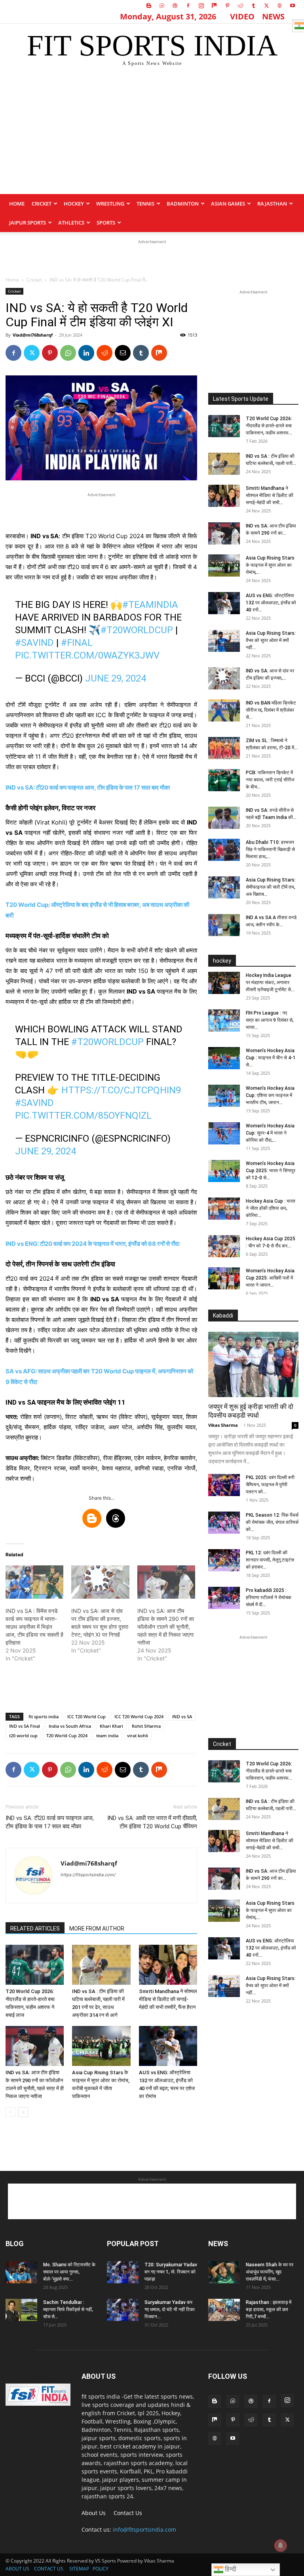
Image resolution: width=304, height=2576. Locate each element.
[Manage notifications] (281, 2546)
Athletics (71, 223)
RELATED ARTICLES (35, 1929)
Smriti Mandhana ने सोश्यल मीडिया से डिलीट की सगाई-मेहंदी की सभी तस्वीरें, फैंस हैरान (168, 1999)
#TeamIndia (150, 605)
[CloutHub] (162, 6)
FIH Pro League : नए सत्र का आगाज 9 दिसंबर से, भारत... (270, 1020)
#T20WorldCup (137, 630)
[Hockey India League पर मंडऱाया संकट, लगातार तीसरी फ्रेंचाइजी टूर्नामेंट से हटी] (224, 983)
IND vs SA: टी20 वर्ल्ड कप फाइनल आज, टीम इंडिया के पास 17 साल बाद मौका (88, 787)
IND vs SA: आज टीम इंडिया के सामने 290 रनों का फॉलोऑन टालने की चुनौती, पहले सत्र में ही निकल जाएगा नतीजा (166, 1627)
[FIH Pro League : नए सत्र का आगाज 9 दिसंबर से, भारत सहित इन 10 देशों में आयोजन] (224, 1020)
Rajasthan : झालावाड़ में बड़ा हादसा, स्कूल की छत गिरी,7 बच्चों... (269, 2309)
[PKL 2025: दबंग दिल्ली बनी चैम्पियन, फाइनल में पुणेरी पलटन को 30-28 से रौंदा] (224, 1485)
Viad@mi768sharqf (33, 335)
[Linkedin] (86, 353)
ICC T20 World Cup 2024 (139, 1716)
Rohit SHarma (146, 1726)
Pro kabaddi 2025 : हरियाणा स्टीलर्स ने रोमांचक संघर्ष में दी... (269, 1597)
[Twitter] (266, 6)
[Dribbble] (175, 6)
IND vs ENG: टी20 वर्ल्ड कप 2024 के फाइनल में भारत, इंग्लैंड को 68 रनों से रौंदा (92, 1244)
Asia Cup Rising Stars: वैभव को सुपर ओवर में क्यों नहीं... (271, 640)
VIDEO (242, 16)
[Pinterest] (227, 6)
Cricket (42, 204)
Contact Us (128, 2513)
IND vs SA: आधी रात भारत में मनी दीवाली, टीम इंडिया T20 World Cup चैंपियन (152, 1822)
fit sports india (44, 1716)
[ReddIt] (104, 353)
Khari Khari (111, 1726)
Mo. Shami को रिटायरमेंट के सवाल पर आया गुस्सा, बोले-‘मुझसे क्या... (69, 2272)
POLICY (101, 2569)
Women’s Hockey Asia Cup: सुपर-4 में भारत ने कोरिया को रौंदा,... (270, 1133)
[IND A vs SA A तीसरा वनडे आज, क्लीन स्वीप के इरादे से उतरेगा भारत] (224, 925)
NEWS (273, 16)
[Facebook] (188, 6)
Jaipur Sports (28, 223)
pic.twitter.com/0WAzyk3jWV (87, 655)
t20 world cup (23, 1735)
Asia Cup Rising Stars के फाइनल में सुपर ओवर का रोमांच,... (270, 565)
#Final (77, 643)
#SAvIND (34, 643)
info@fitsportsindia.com (144, 2529)
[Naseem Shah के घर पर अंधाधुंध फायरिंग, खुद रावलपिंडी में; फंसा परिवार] (224, 2272)
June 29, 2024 (116, 678)
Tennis (145, 204)
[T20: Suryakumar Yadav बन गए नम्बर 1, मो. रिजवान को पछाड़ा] (123, 2272)
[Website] (279, 6)
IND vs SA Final (25, 1726)
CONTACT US (49, 2569)
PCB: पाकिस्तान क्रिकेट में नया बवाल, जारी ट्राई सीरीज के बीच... (270, 780)
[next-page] (23, 2112)
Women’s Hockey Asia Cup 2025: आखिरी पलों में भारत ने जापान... (270, 1278)
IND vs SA (182, 1716)
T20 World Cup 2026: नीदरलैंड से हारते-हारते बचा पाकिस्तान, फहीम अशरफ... (269, 426)
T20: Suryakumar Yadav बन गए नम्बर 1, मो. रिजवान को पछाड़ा (171, 2272)
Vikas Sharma (223, 1425)
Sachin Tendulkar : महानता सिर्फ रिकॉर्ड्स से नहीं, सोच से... (68, 2309)
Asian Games (228, 204)
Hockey (74, 204)
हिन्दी (230, 2569)
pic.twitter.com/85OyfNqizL (83, 1116)
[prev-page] (10, 2112)
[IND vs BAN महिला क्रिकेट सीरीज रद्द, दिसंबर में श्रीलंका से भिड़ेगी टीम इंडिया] (224, 710)
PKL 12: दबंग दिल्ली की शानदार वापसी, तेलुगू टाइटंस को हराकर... (270, 1560)
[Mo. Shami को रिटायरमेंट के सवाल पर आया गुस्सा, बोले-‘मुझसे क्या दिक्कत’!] (21, 2272)
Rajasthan (272, 204)
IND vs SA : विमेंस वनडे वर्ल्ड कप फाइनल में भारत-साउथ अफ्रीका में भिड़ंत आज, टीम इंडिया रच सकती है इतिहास (34, 1627)
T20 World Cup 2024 (67, 1735)
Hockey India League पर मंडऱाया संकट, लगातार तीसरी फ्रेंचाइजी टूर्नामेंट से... (270, 982)
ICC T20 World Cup (86, 1716)
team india (107, 1735)
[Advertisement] (152, 135)
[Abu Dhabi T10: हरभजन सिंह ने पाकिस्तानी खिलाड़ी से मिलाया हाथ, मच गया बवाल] (224, 850)
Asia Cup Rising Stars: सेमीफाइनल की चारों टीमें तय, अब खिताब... (271, 887)
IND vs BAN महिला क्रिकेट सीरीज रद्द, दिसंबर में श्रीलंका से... (271, 710)
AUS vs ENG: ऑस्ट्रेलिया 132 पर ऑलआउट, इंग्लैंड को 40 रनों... (271, 603)
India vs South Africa (70, 1726)
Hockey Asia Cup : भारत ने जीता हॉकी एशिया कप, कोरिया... (271, 1208)
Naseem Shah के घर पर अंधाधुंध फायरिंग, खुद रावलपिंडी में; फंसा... (270, 2272)
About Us (94, 2513)
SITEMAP (79, 2569)
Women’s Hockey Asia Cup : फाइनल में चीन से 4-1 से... (271, 1058)
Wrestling (110, 204)
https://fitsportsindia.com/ (88, 1875)
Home (17, 204)
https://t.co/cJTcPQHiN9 (121, 1090)
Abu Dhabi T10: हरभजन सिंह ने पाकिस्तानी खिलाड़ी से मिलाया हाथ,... (270, 849)
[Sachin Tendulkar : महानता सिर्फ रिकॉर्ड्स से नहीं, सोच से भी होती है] (21, 2310)
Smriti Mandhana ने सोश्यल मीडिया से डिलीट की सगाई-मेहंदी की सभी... (270, 495)
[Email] (123, 353)
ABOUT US (17, 2569)
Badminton (183, 204)
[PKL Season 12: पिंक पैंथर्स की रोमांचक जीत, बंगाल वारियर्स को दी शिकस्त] (224, 1523)
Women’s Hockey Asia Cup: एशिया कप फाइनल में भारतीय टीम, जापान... (270, 1095)
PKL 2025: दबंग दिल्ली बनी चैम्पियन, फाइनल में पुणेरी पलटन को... (270, 1485)
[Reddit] (240, 6)
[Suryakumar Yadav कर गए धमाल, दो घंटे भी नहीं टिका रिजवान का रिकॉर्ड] (123, 2310)
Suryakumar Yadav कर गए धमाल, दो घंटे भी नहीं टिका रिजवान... (170, 2309)
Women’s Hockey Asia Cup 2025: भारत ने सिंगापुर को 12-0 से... (271, 1171)
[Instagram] (201, 6)
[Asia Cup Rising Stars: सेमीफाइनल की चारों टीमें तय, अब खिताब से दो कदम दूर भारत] (224, 887)
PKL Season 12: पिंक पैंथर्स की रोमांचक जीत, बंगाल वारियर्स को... (272, 1522)
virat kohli (138, 1735)
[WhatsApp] (68, 353)
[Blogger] (149, 6)
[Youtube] (293, 6)
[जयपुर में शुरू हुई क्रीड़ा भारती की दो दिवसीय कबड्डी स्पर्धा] (253, 1364)
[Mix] (214, 6)
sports (106, 223)
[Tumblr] (253, 6)
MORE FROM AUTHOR (97, 1929)
